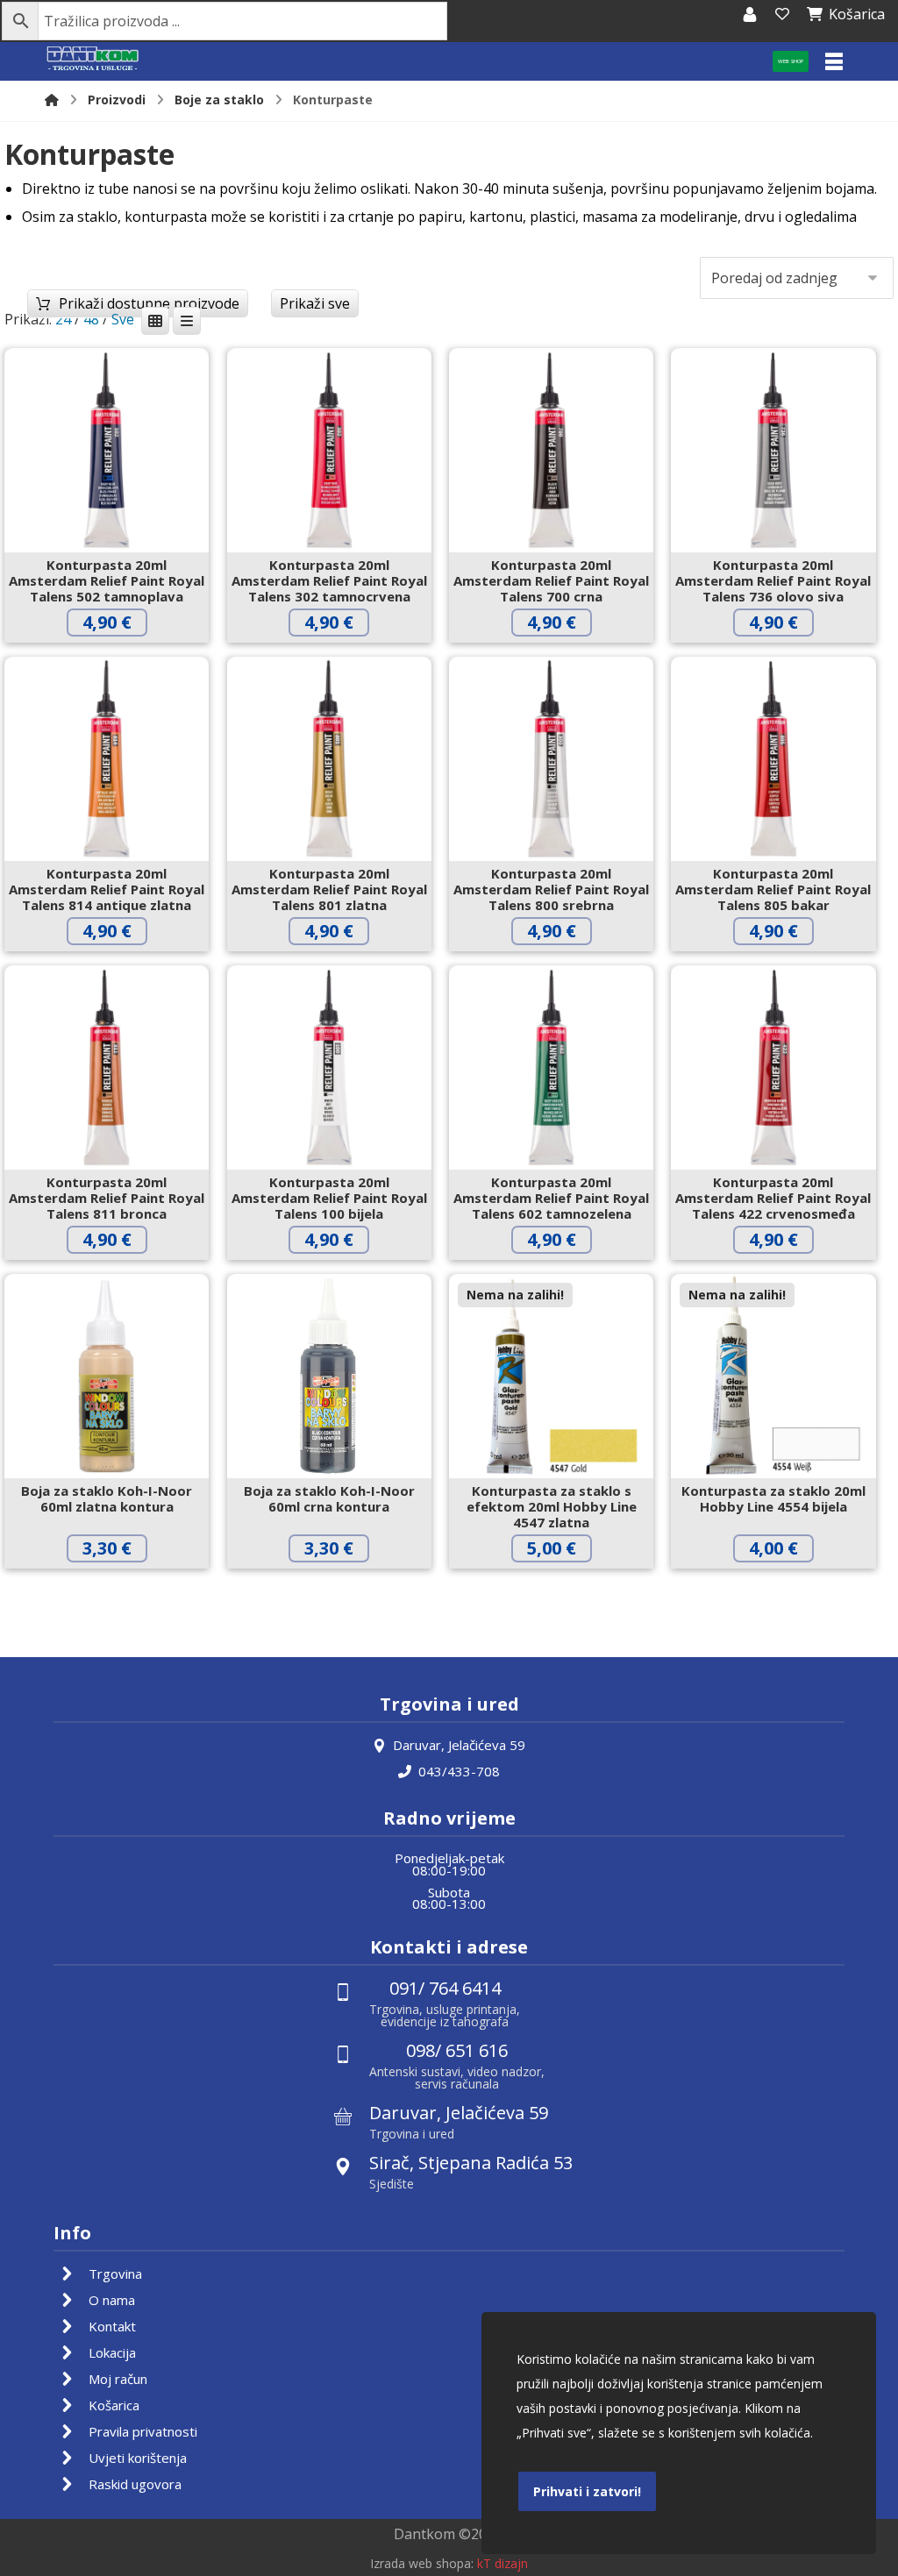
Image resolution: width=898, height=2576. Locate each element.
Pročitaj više (565, 1585)
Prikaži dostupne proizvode (149, 303)
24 (63, 319)
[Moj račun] (750, 14)
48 (91, 319)
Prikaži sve (315, 303)
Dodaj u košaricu (120, 659)
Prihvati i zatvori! (587, 2491)
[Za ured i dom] (93, 59)
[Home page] (52, 100)
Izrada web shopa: (422, 2563)
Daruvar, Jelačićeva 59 (459, 1745)
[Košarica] (782, 14)
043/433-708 (459, 1771)
